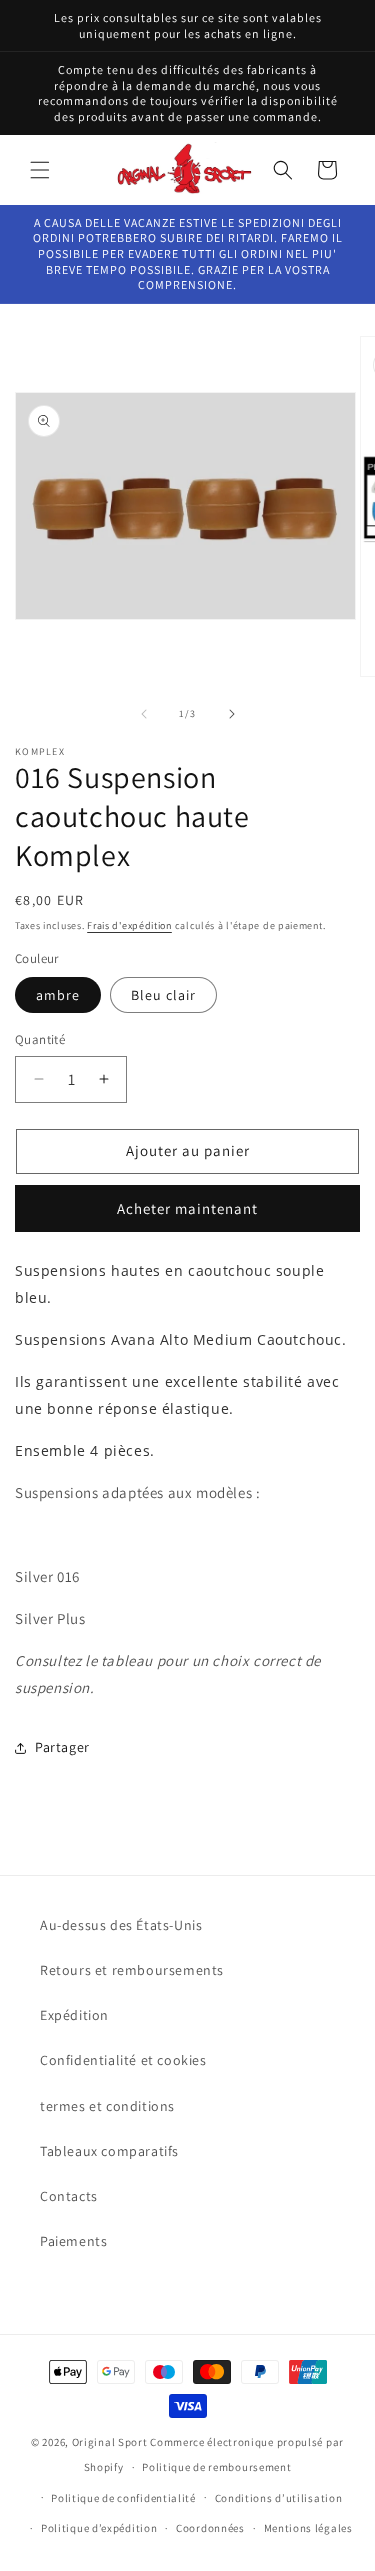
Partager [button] (62, 1747)
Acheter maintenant (187, 1208)
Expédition (74, 2015)
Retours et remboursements (132, 1970)
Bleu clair (163, 995)
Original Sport (110, 2442)
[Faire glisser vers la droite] (232, 714)
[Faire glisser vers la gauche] (144, 714)
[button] (40, 170)
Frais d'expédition (129, 925)
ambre (58, 995)
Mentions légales (308, 2528)
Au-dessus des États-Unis (121, 1925)
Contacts (69, 2196)
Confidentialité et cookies (123, 2060)
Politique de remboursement (216, 2467)
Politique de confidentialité (123, 2498)
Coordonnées (210, 2528)
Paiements (73, 2241)
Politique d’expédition (99, 2528)
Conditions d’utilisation (279, 2498)
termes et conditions (107, 2106)
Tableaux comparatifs (109, 2151)
